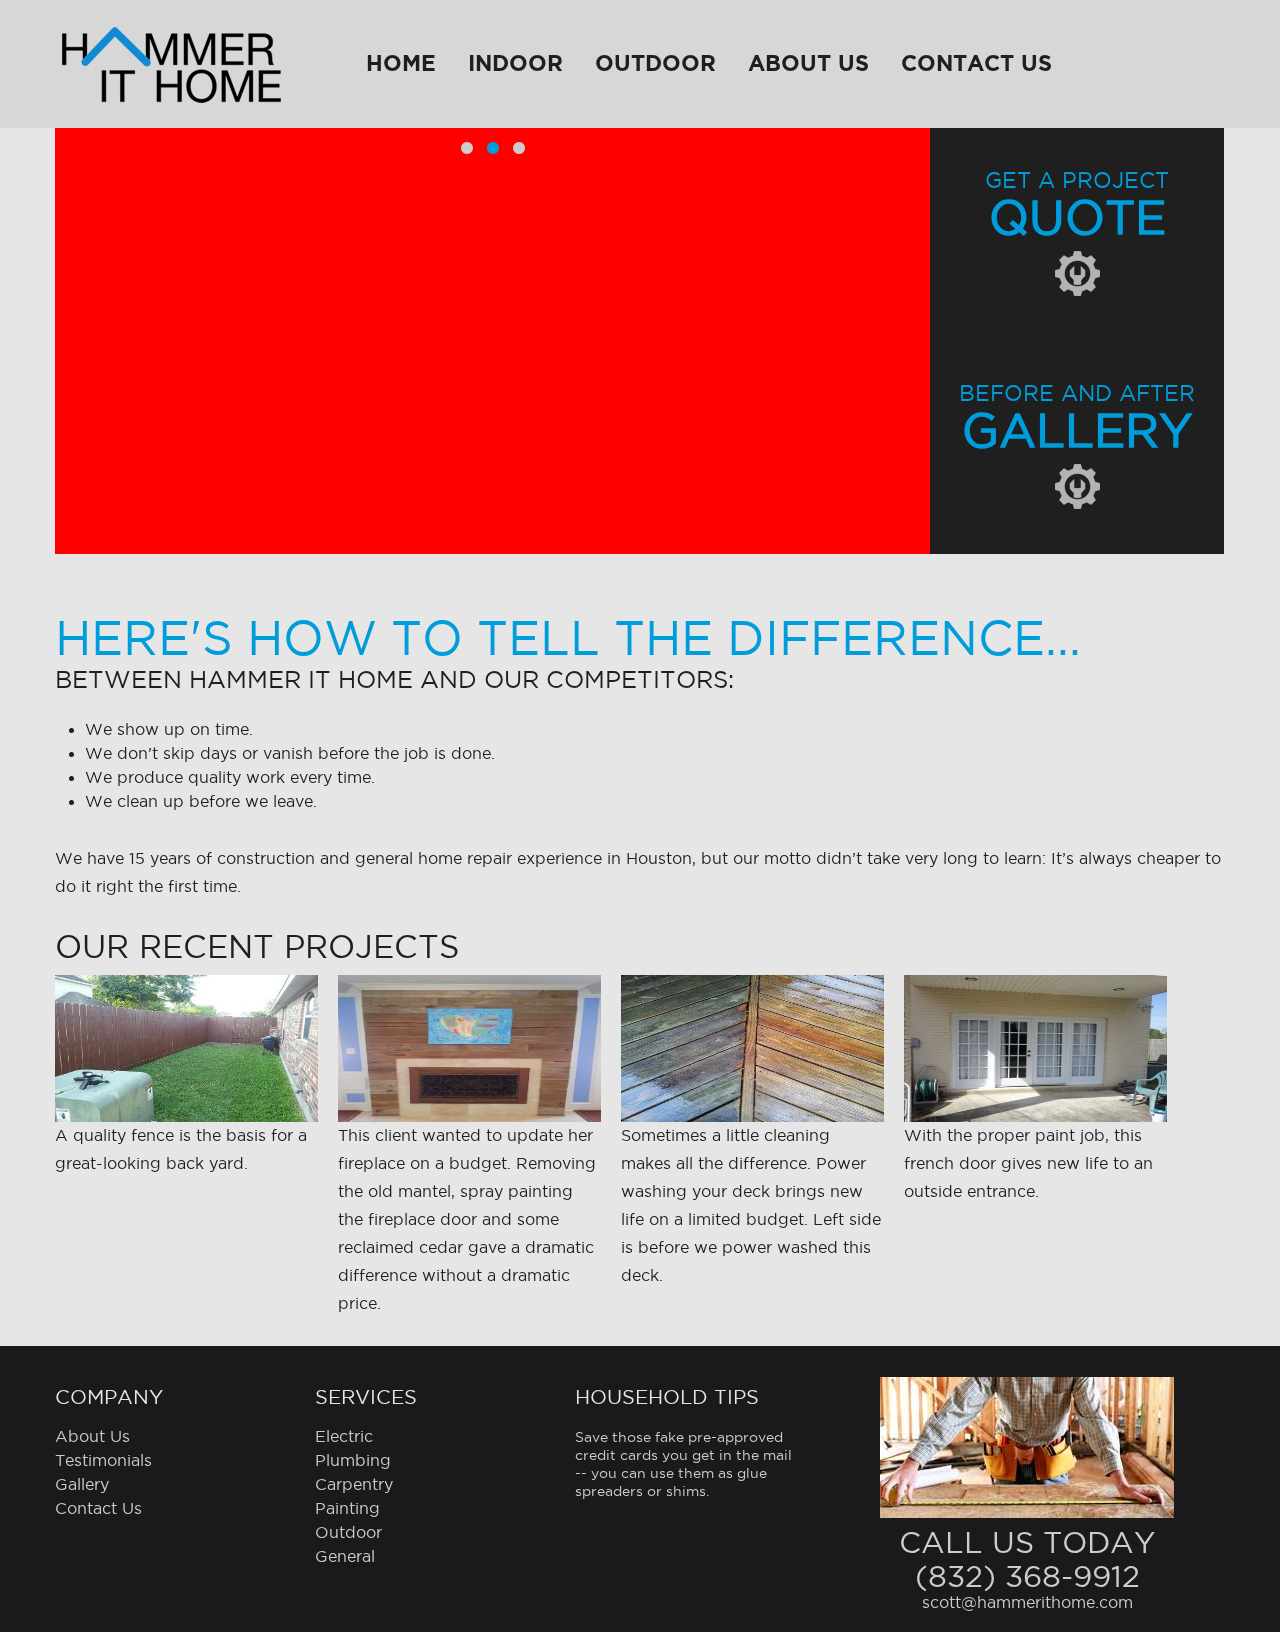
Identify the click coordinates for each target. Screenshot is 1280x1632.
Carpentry (354, 1485)
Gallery (82, 1485)
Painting (347, 1509)
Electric (344, 1437)
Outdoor (655, 63)
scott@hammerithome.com (1027, 1603)
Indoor (515, 63)
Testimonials (103, 1461)
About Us (808, 63)
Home (401, 63)
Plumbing (353, 1461)
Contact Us (976, 63)
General (345, 1557)
